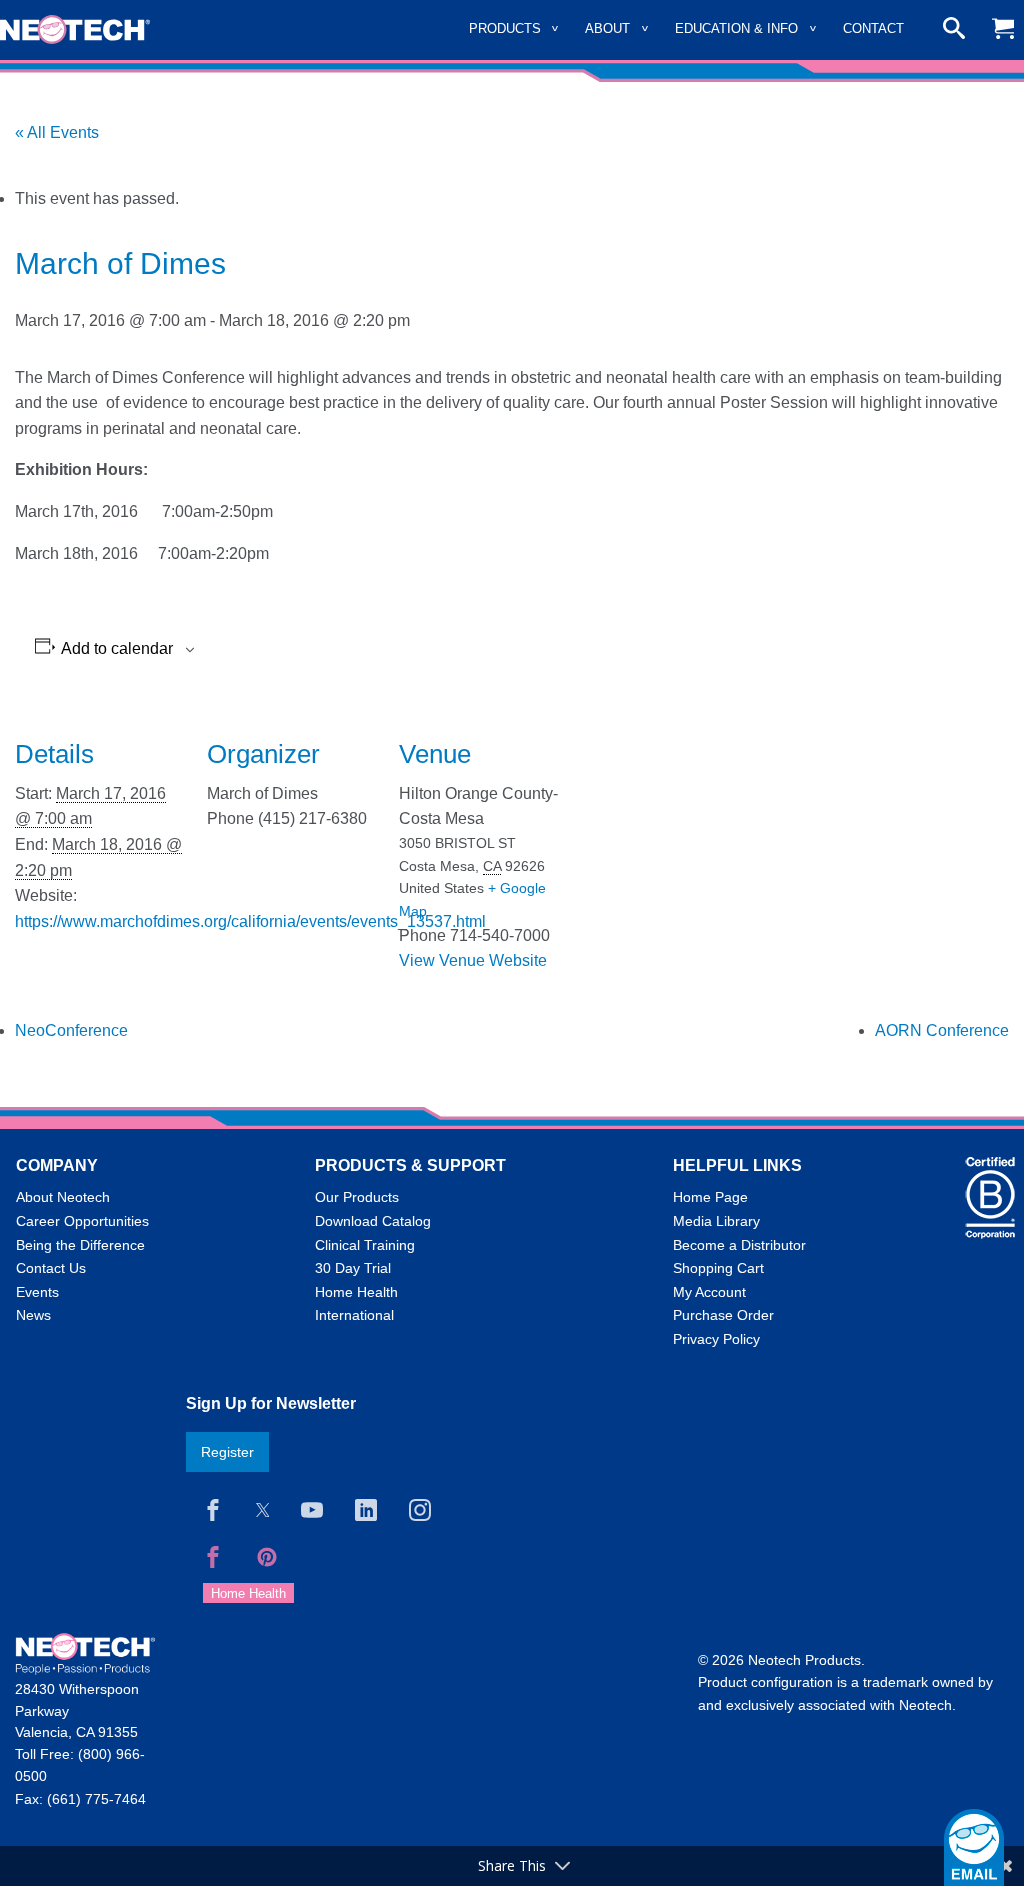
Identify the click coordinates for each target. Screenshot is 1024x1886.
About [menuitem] (607, 28)
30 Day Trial (353, 1268)
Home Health (356, 1292)
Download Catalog (373, 1221)
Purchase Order (723, 1315)
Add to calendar (117, 649)
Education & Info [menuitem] (736, 28)
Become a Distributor (739, 1245)
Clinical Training (365, 1245)
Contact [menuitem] (873, 28)
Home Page (710, 1197)
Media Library (716, 1221)
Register (227, 1452)
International (354, 1315)
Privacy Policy (716, 1339)
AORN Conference (942, 1030)
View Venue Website (473, 960)
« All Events (57, 132)
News (33, 1315)
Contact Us (51, 1268)
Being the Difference (80, 1245)
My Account (709, 1292)
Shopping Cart (718, 1268)
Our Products (357, 1197)
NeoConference (71, 1030)
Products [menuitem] (505, 28)
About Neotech (63, 1197)
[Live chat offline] (974, 1847)
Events (37, 1292)
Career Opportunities (82, 1221)
